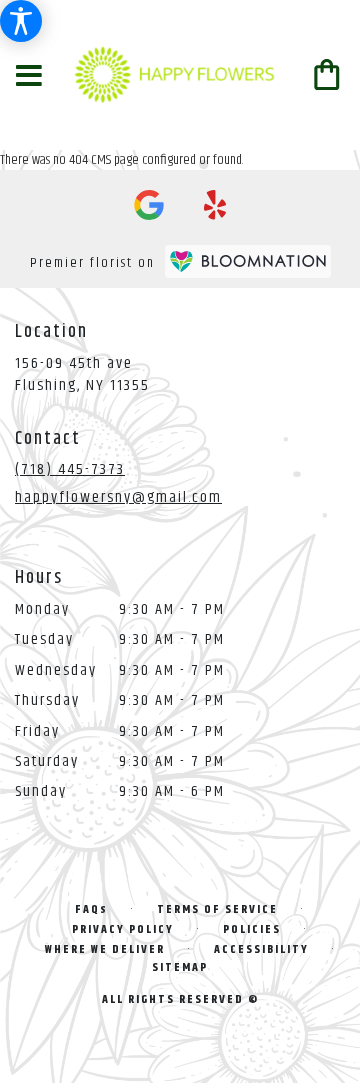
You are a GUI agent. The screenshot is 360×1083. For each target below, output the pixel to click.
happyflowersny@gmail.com (118, 497)
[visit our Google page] (149, 205)
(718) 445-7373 (70, 469)
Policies (252, 929)
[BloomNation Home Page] (248, 261)
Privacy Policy (123, 929)
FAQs (91, 909)
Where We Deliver (105, 949)
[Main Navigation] (29, 77)
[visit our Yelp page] (215, 205)
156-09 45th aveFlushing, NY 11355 (82, 374)
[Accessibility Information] (21, 21)
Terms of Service (217, 909)
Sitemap (180, 967)
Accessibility (261, 949)
